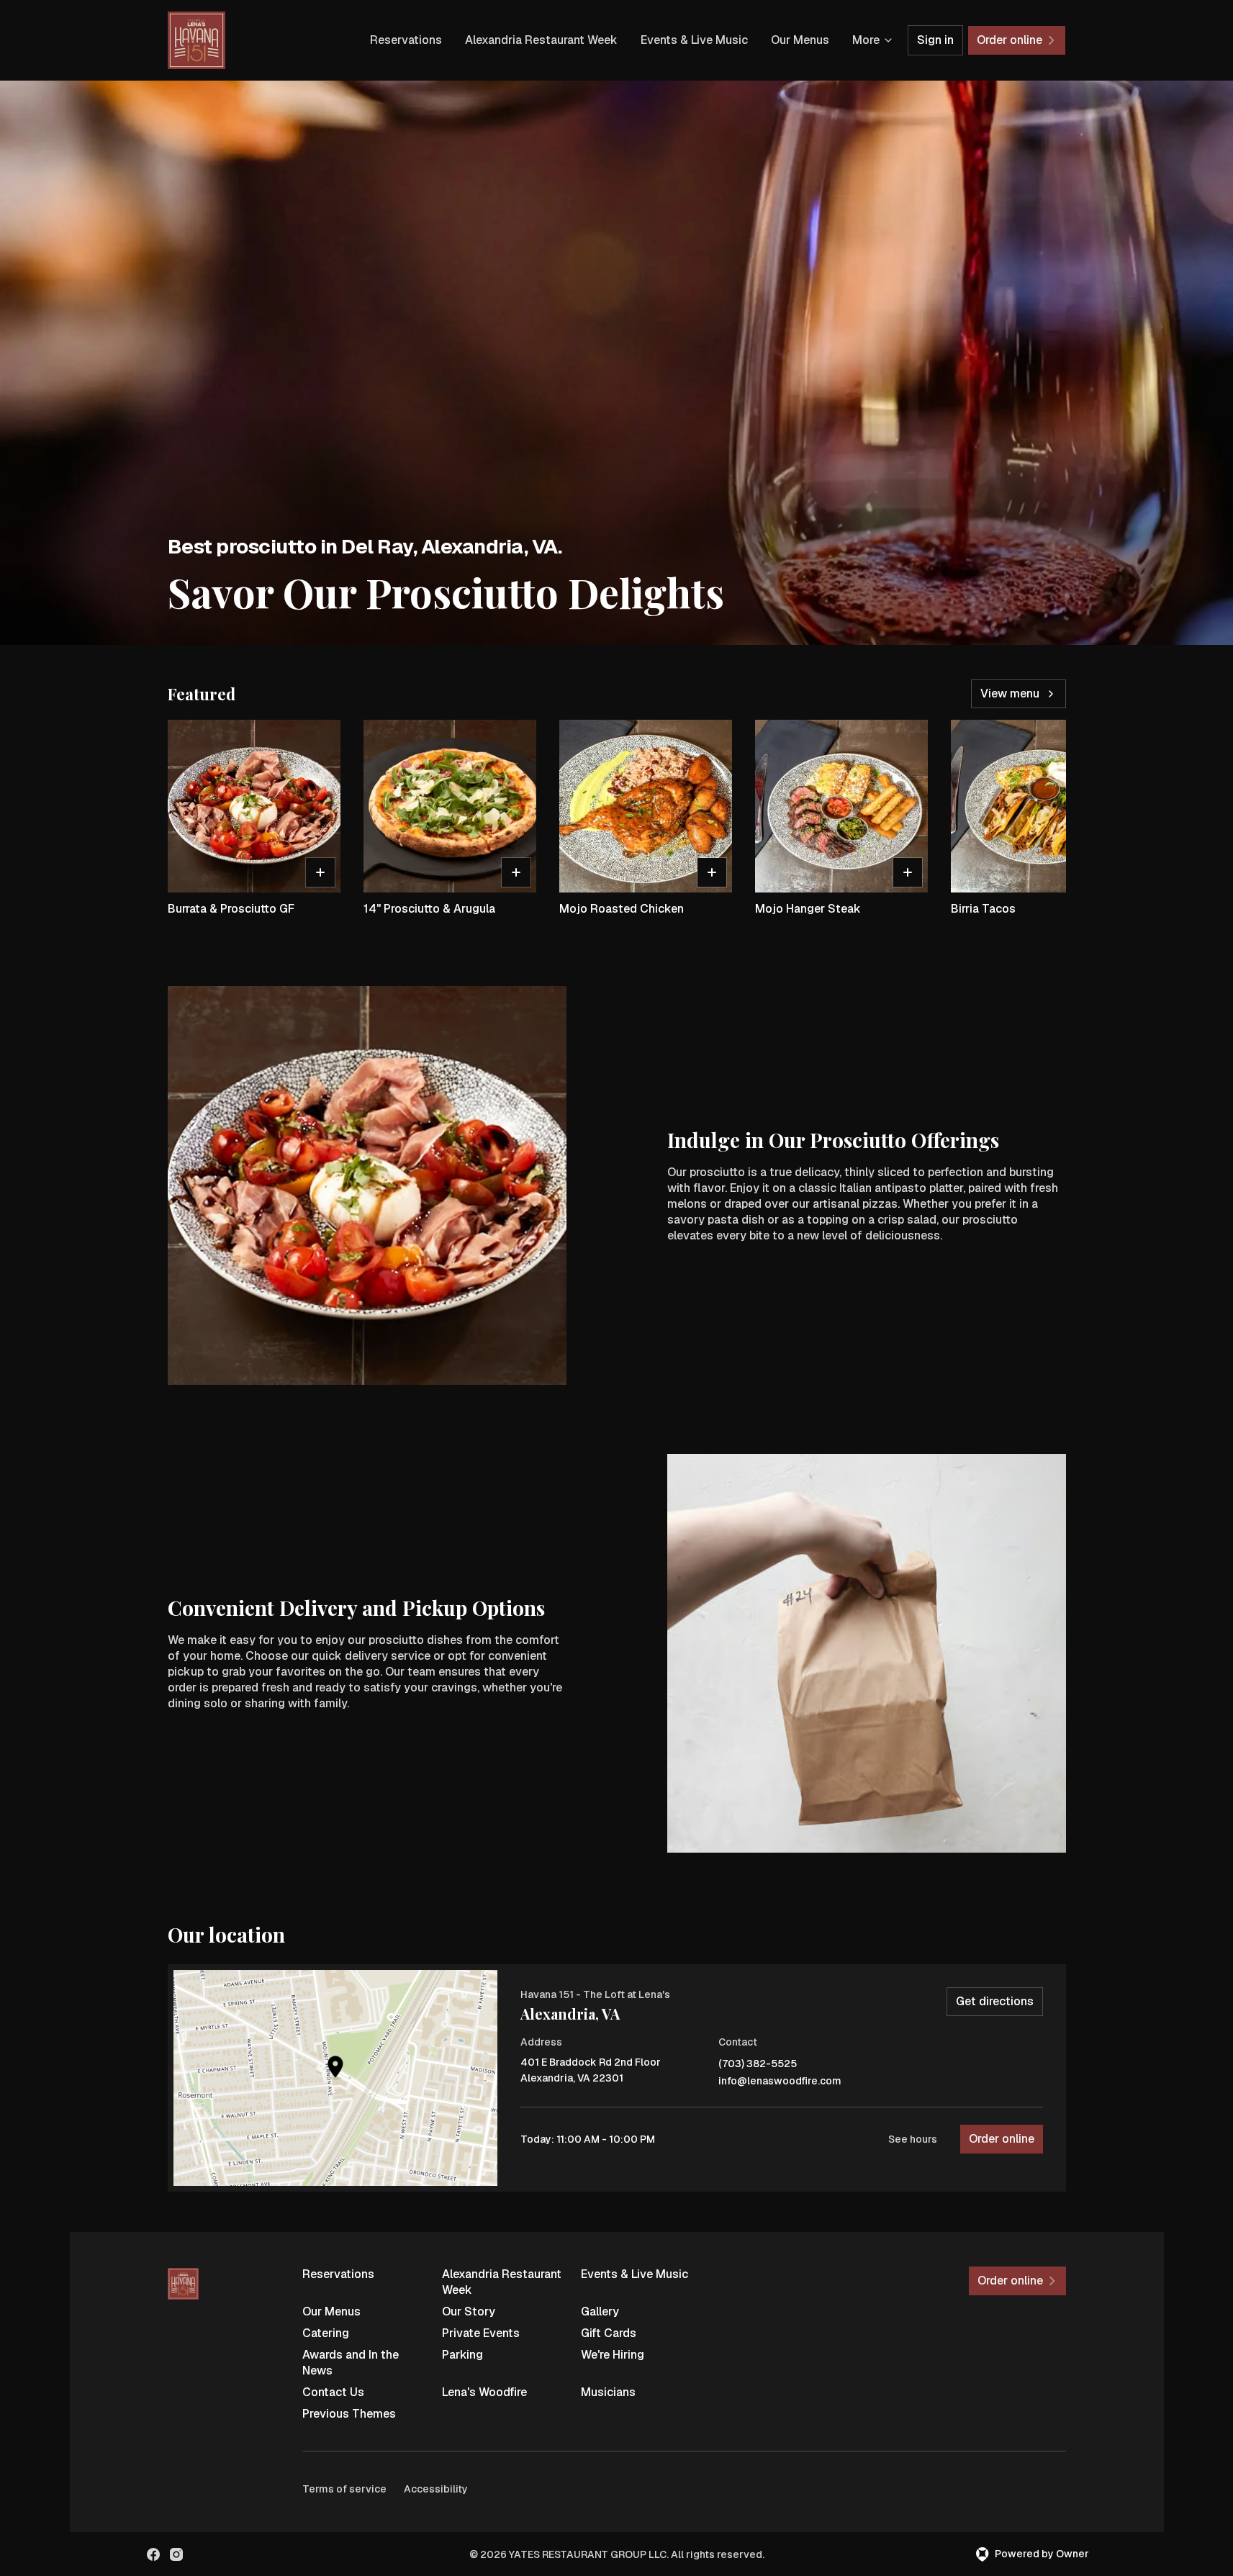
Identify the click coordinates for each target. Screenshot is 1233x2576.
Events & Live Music (694, 40)
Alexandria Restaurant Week (541, 40)
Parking (462, 2355)
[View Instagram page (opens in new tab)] (176, 2554)
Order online (1002, 2139)
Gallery (600, 2311)
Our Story (469, 2311)
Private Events (481, 2333)
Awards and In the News (351, 2363)
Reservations (406, 40)
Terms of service (344, 2489)
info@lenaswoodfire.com (780, 2081)
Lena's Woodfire (484, 2392)
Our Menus (800, 40)
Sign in (935, 40)
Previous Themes (349, 2414)
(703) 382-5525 (758, 2064)
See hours (913, 2139)
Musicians (608, 2392)
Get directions (995, 2001)
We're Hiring (613, 2355)
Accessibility (436, 2489)
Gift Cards (609, 2333)
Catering (326, 2333)
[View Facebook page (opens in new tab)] (153, 2554)
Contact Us (333, 2392)
